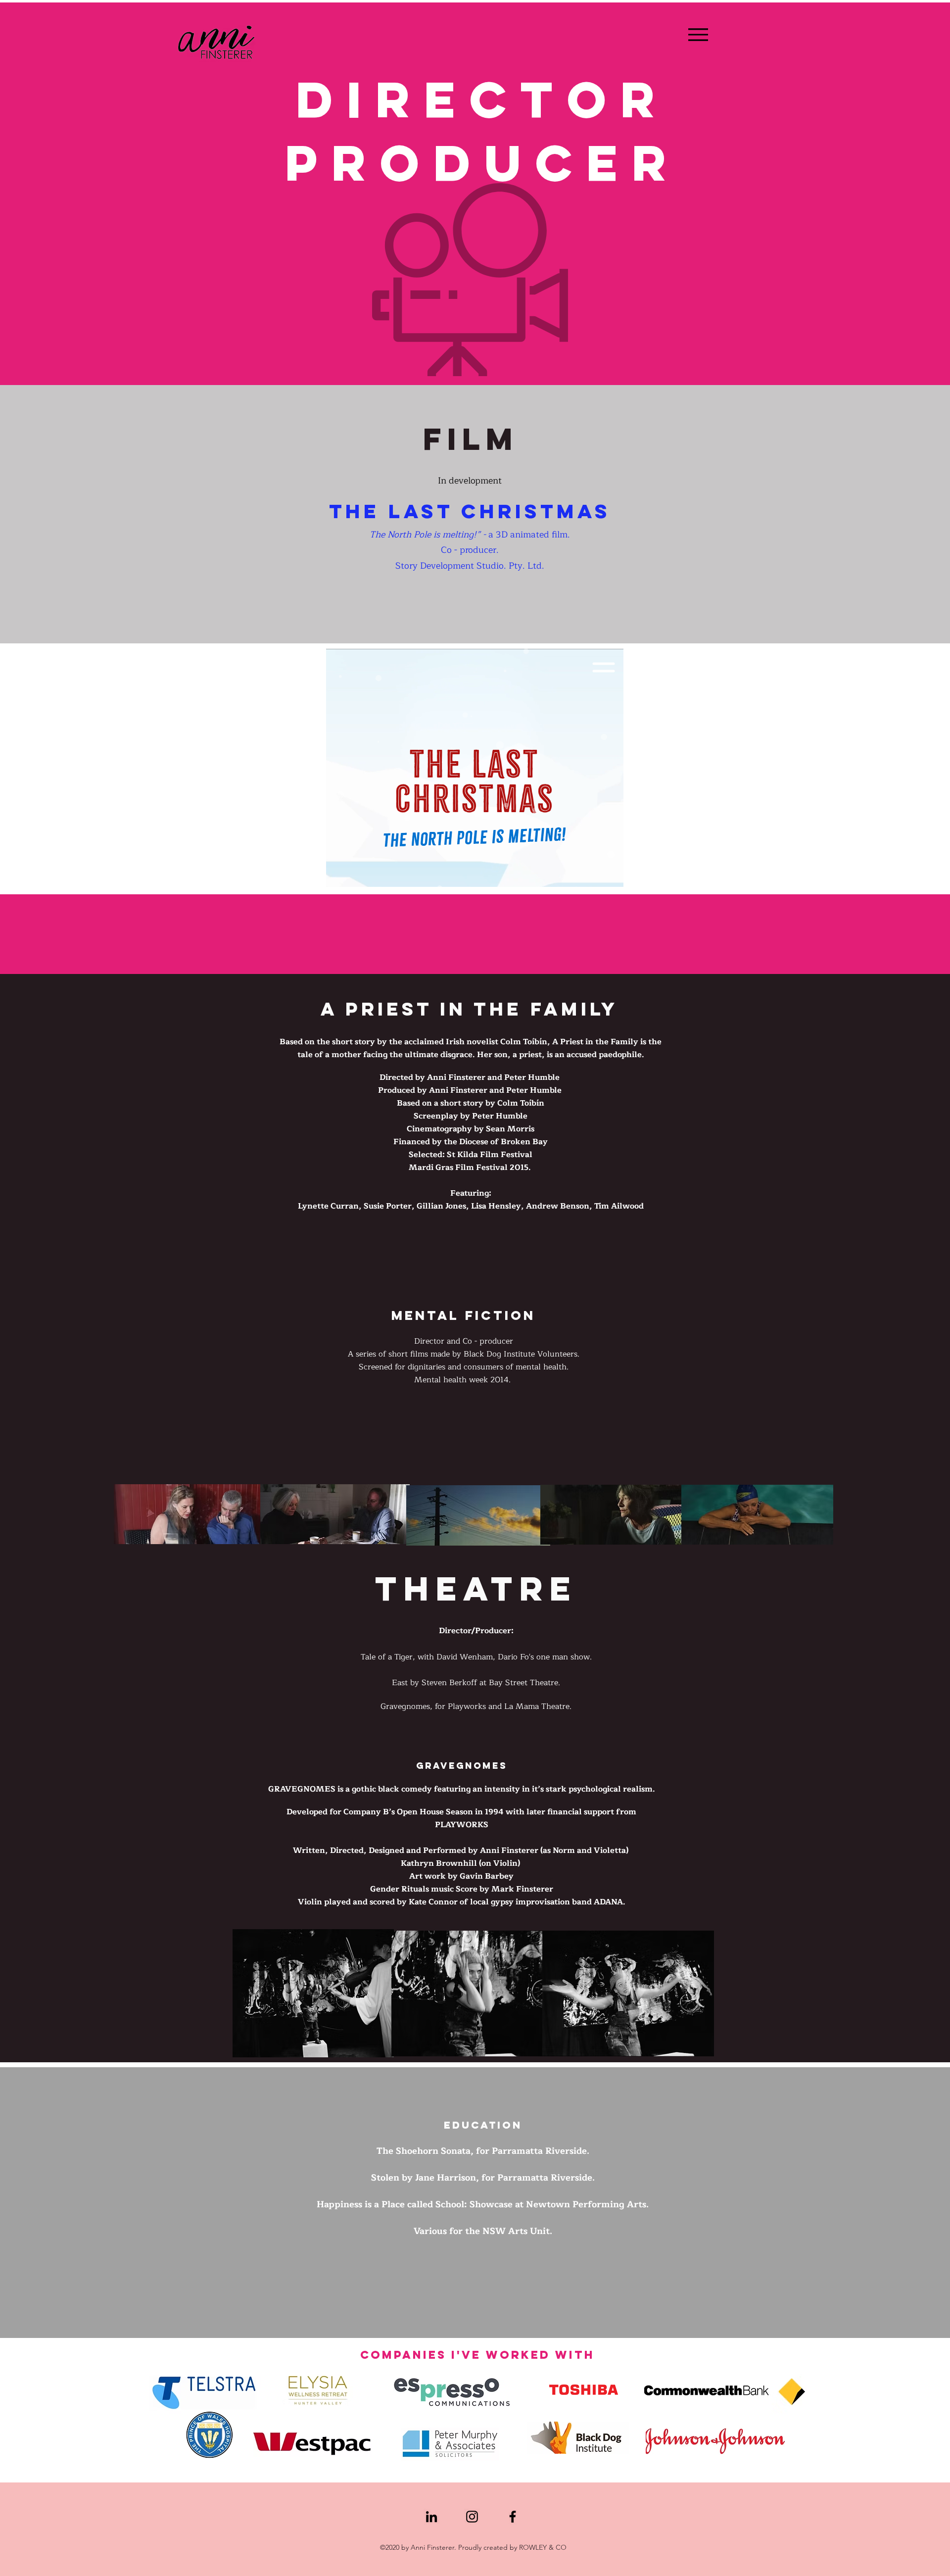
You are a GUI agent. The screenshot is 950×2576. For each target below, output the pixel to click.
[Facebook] (513, 2517)
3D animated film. (532, 535)
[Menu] (698, 34)
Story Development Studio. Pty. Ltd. (470, 566)
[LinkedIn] (431, 2517)
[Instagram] (472, 2517)
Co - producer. (470, 550)
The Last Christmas (470, 511)
